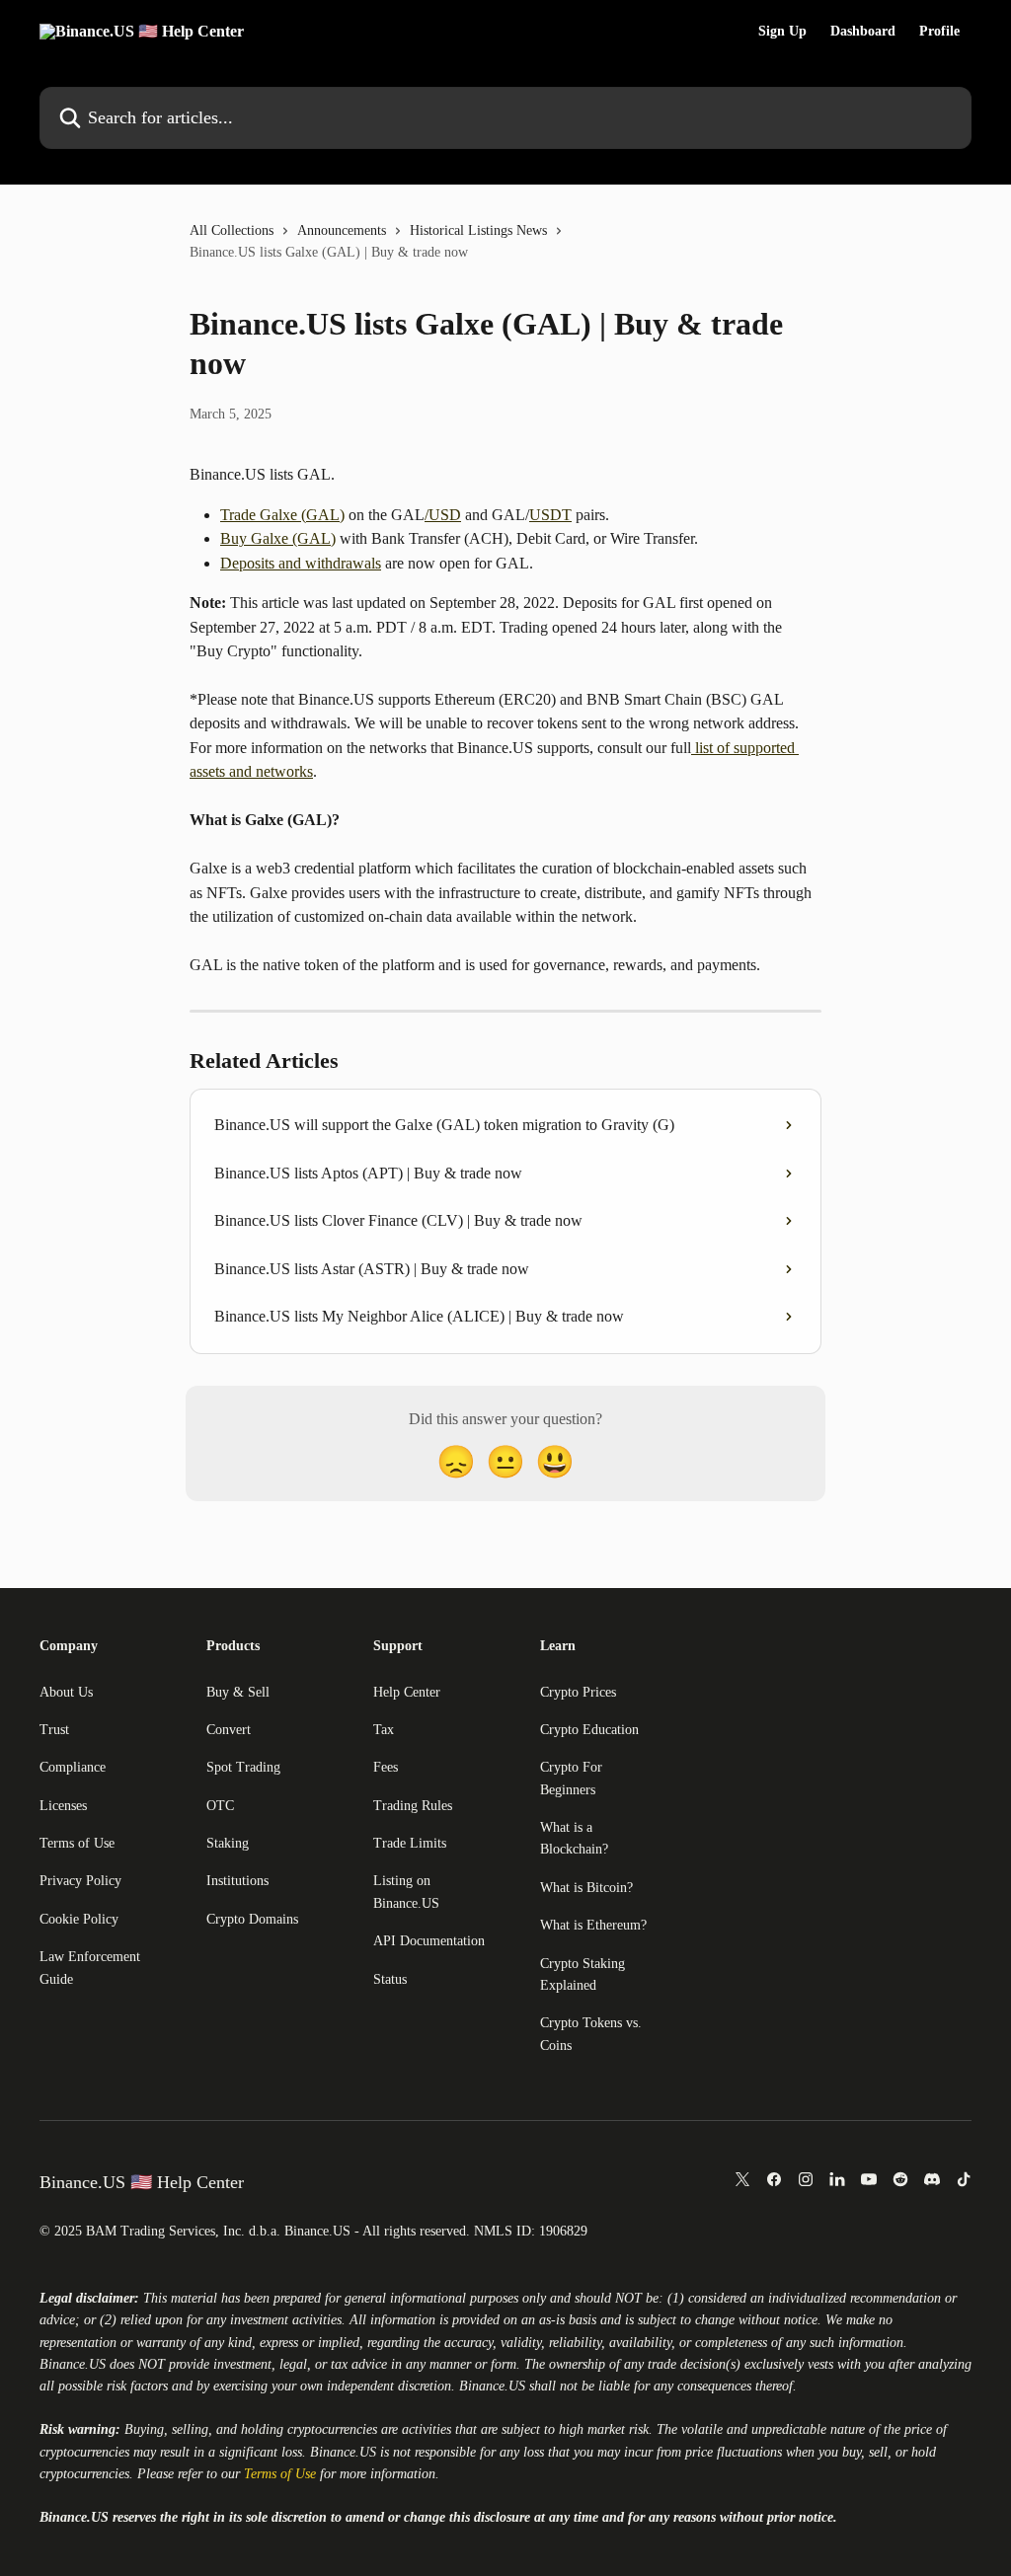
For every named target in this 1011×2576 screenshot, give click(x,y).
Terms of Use (77, 1843)
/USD (443, 515)
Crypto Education (589, 1730)
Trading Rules (413, 1806)
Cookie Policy (79, 1919)
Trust (54, 1730)
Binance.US (73, 2364)
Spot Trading (243, 1767)
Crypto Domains (252, 1919)
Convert (229, 1730)
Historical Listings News (478, 230)
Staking (228, 1843)
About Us (66, 1692)
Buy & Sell (238, 1692)
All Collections (232, 230)
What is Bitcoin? (586, 1888)
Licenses (63, 1806)
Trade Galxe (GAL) (282, 515)
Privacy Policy (80, 1881)
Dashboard (863, 32)
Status (390, 1979)
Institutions (237, 1881)
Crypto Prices (578, 1692)
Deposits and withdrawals (301, 563)
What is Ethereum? (593, 1925)
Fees (386, 1767)
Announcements (342, 230)
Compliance (73, 1767)
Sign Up (782, 32)
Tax (384, 1730)
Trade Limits (410, 1843)
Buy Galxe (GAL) (278, 538)
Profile (939, 32)
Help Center (407, 1692)
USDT (550, 515)
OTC (220, 1806)
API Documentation (429, 1941)
